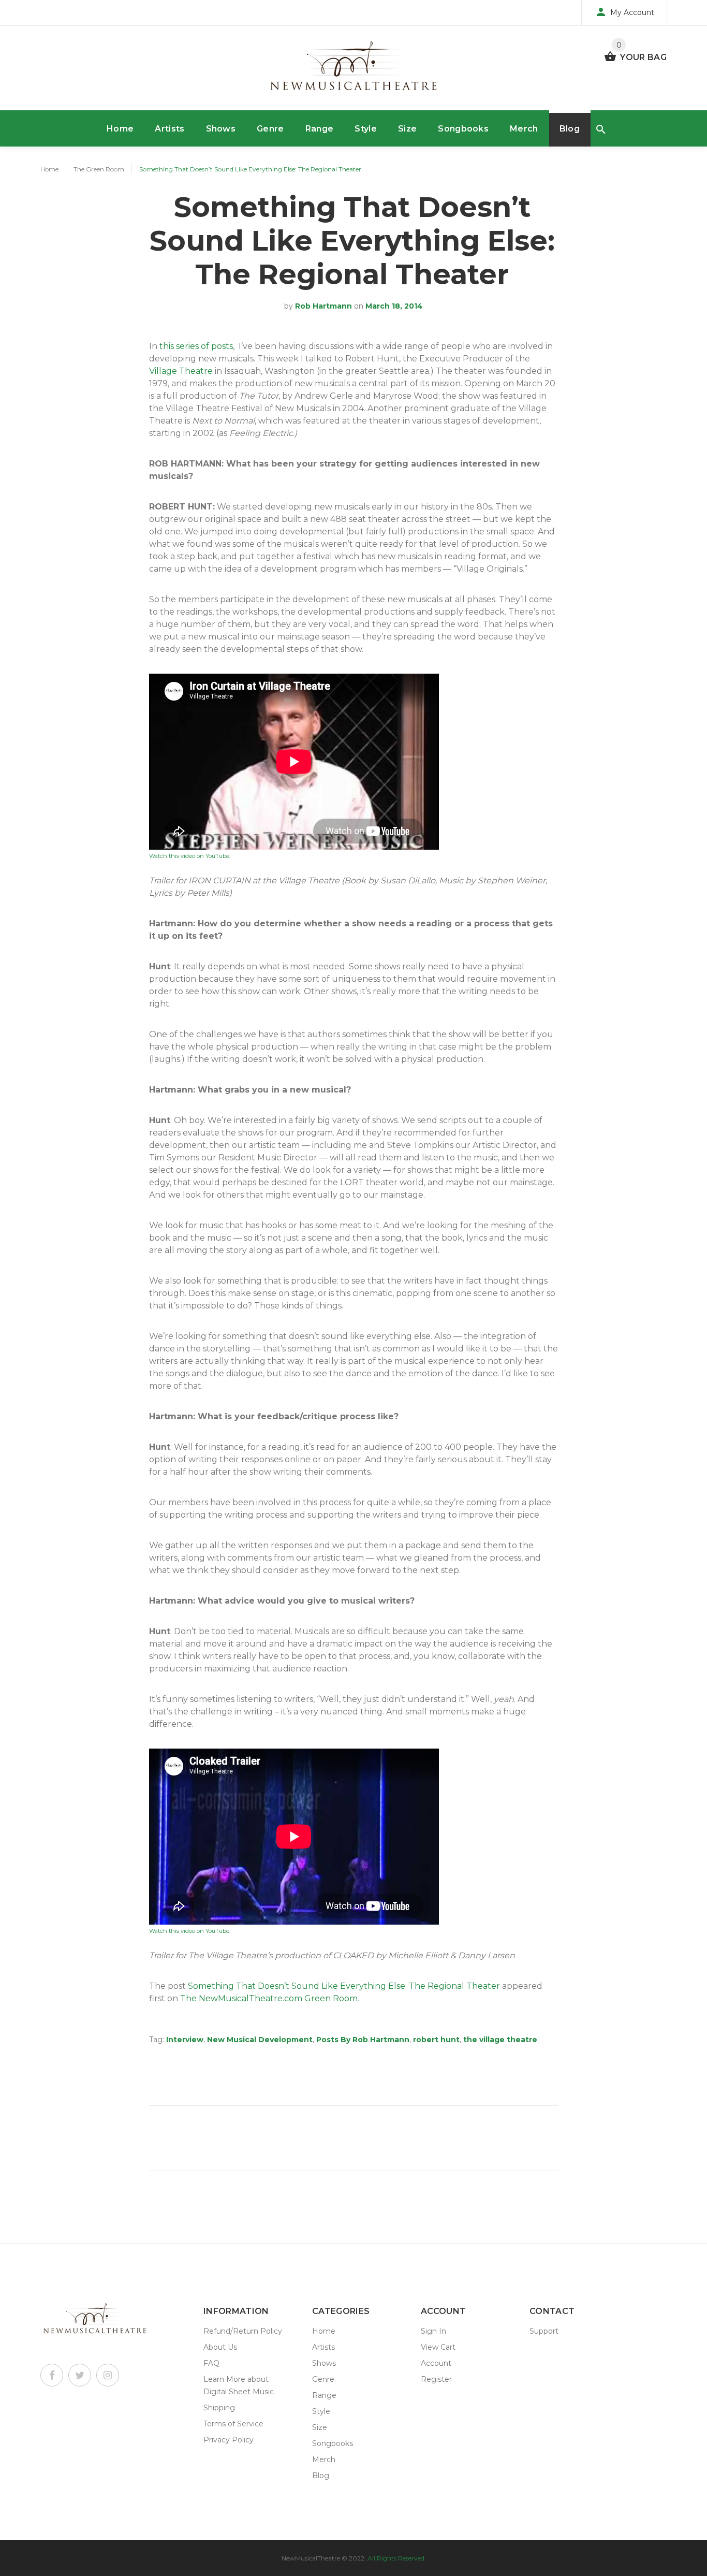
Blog (570, 129)
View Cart (438, 2347)
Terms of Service (233, 2424)
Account (436, 2363)
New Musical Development (260, 2040)
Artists (170, 129)
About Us (220, 2347)
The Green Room (99, 169)
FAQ (211, 2363)
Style (366, 129)
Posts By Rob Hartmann (363, 2040)
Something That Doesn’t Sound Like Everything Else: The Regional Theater (344, 1986)
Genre (270, 129)
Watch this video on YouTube (189, 856)
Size (407, 129)
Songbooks (463, 129)
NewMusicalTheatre (311, 2558)
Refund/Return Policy (243, 2331)
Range (320, 129)
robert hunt (436, 2040)
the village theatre (500, 2040)
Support (544, 2331)
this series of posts (196, 346)
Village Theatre (181, 371)
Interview (185, 2040)
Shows (221, 129)
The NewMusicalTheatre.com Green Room (269, 1998)
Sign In (433, 2331)
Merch (524, 129)
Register (436, 2379)
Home (120, 129)
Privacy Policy (229, 2440)
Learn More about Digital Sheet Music (239, 2385)
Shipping (219, 2408)
